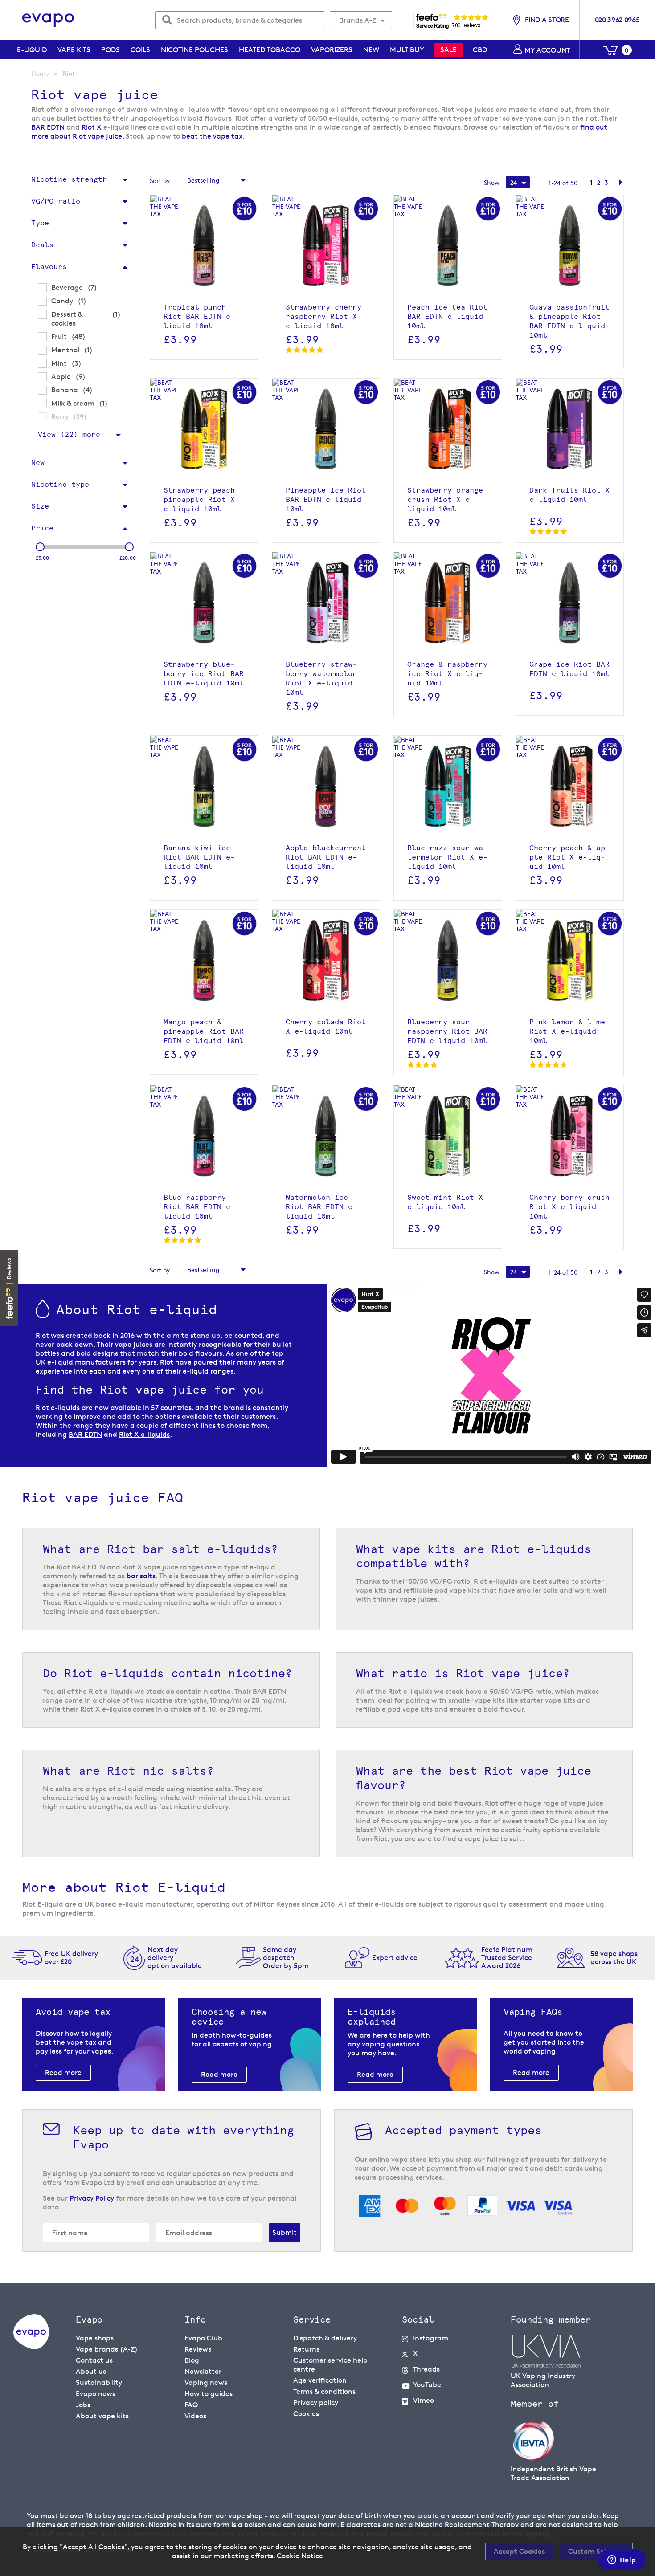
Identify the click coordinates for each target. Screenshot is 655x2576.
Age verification (320, 2380)
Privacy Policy (92, 2198)
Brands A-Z (358, 20)
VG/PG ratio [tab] (56, 201)
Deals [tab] (42, 245)
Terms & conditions (324, 2391)
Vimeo (424, 2400)
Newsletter (203, 2371)
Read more (63, 2073)
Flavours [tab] (49, 267)
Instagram (431, 2338)
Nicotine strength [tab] (69, 179)
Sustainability (99, 2382)
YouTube (427, 2385)
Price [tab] (42, 528)
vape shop (246, 2516)
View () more (69, 434)
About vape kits (102, 2416)
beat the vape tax (212, 136)
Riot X (92, 127)
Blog (192, 2360)
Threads (426, 2369)
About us (91, 2371)
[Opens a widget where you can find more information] (622, 2560)
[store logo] (48, 20)
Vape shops (95, 2338)
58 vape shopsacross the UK (614, 1958)
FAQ (191, 2405)
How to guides (209, 2394)
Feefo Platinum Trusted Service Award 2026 (507, 1958)
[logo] (31, 2347)
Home (40, 73)
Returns (306, 2349)
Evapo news (96, 2394)
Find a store (547, 20)
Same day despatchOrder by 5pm (286, 1958)
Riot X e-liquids (144, 1434)
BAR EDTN (49, 127)
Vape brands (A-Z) (107, 2349)
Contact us (94, 2360)
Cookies (306, 2414)
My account (547, 50)
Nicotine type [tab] (60, 484)
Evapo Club (203, 2338)
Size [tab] (40, 506)
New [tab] (38, 463)
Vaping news (206, 2382)
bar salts (141, 1576)
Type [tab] (40, 223)
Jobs (83, 2405)
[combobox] (240, 20)
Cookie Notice (300, 2556)
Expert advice (395, 1958)
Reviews (198, 2349)
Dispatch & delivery (325, 2338)
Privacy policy (316, 2403)
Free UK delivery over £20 (71, 1958)
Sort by (160, 181)
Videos (195, 2416)
